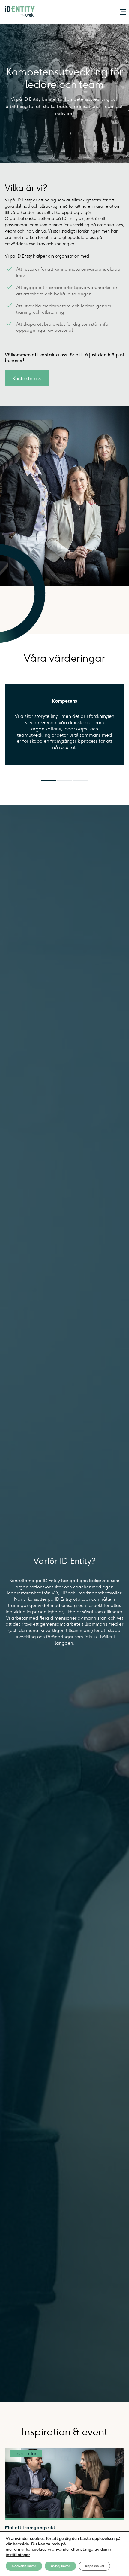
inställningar (18, 2555)
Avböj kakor (60, 2566)
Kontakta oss (27, 378)
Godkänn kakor (24, 2566)
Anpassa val (94, 2566)
